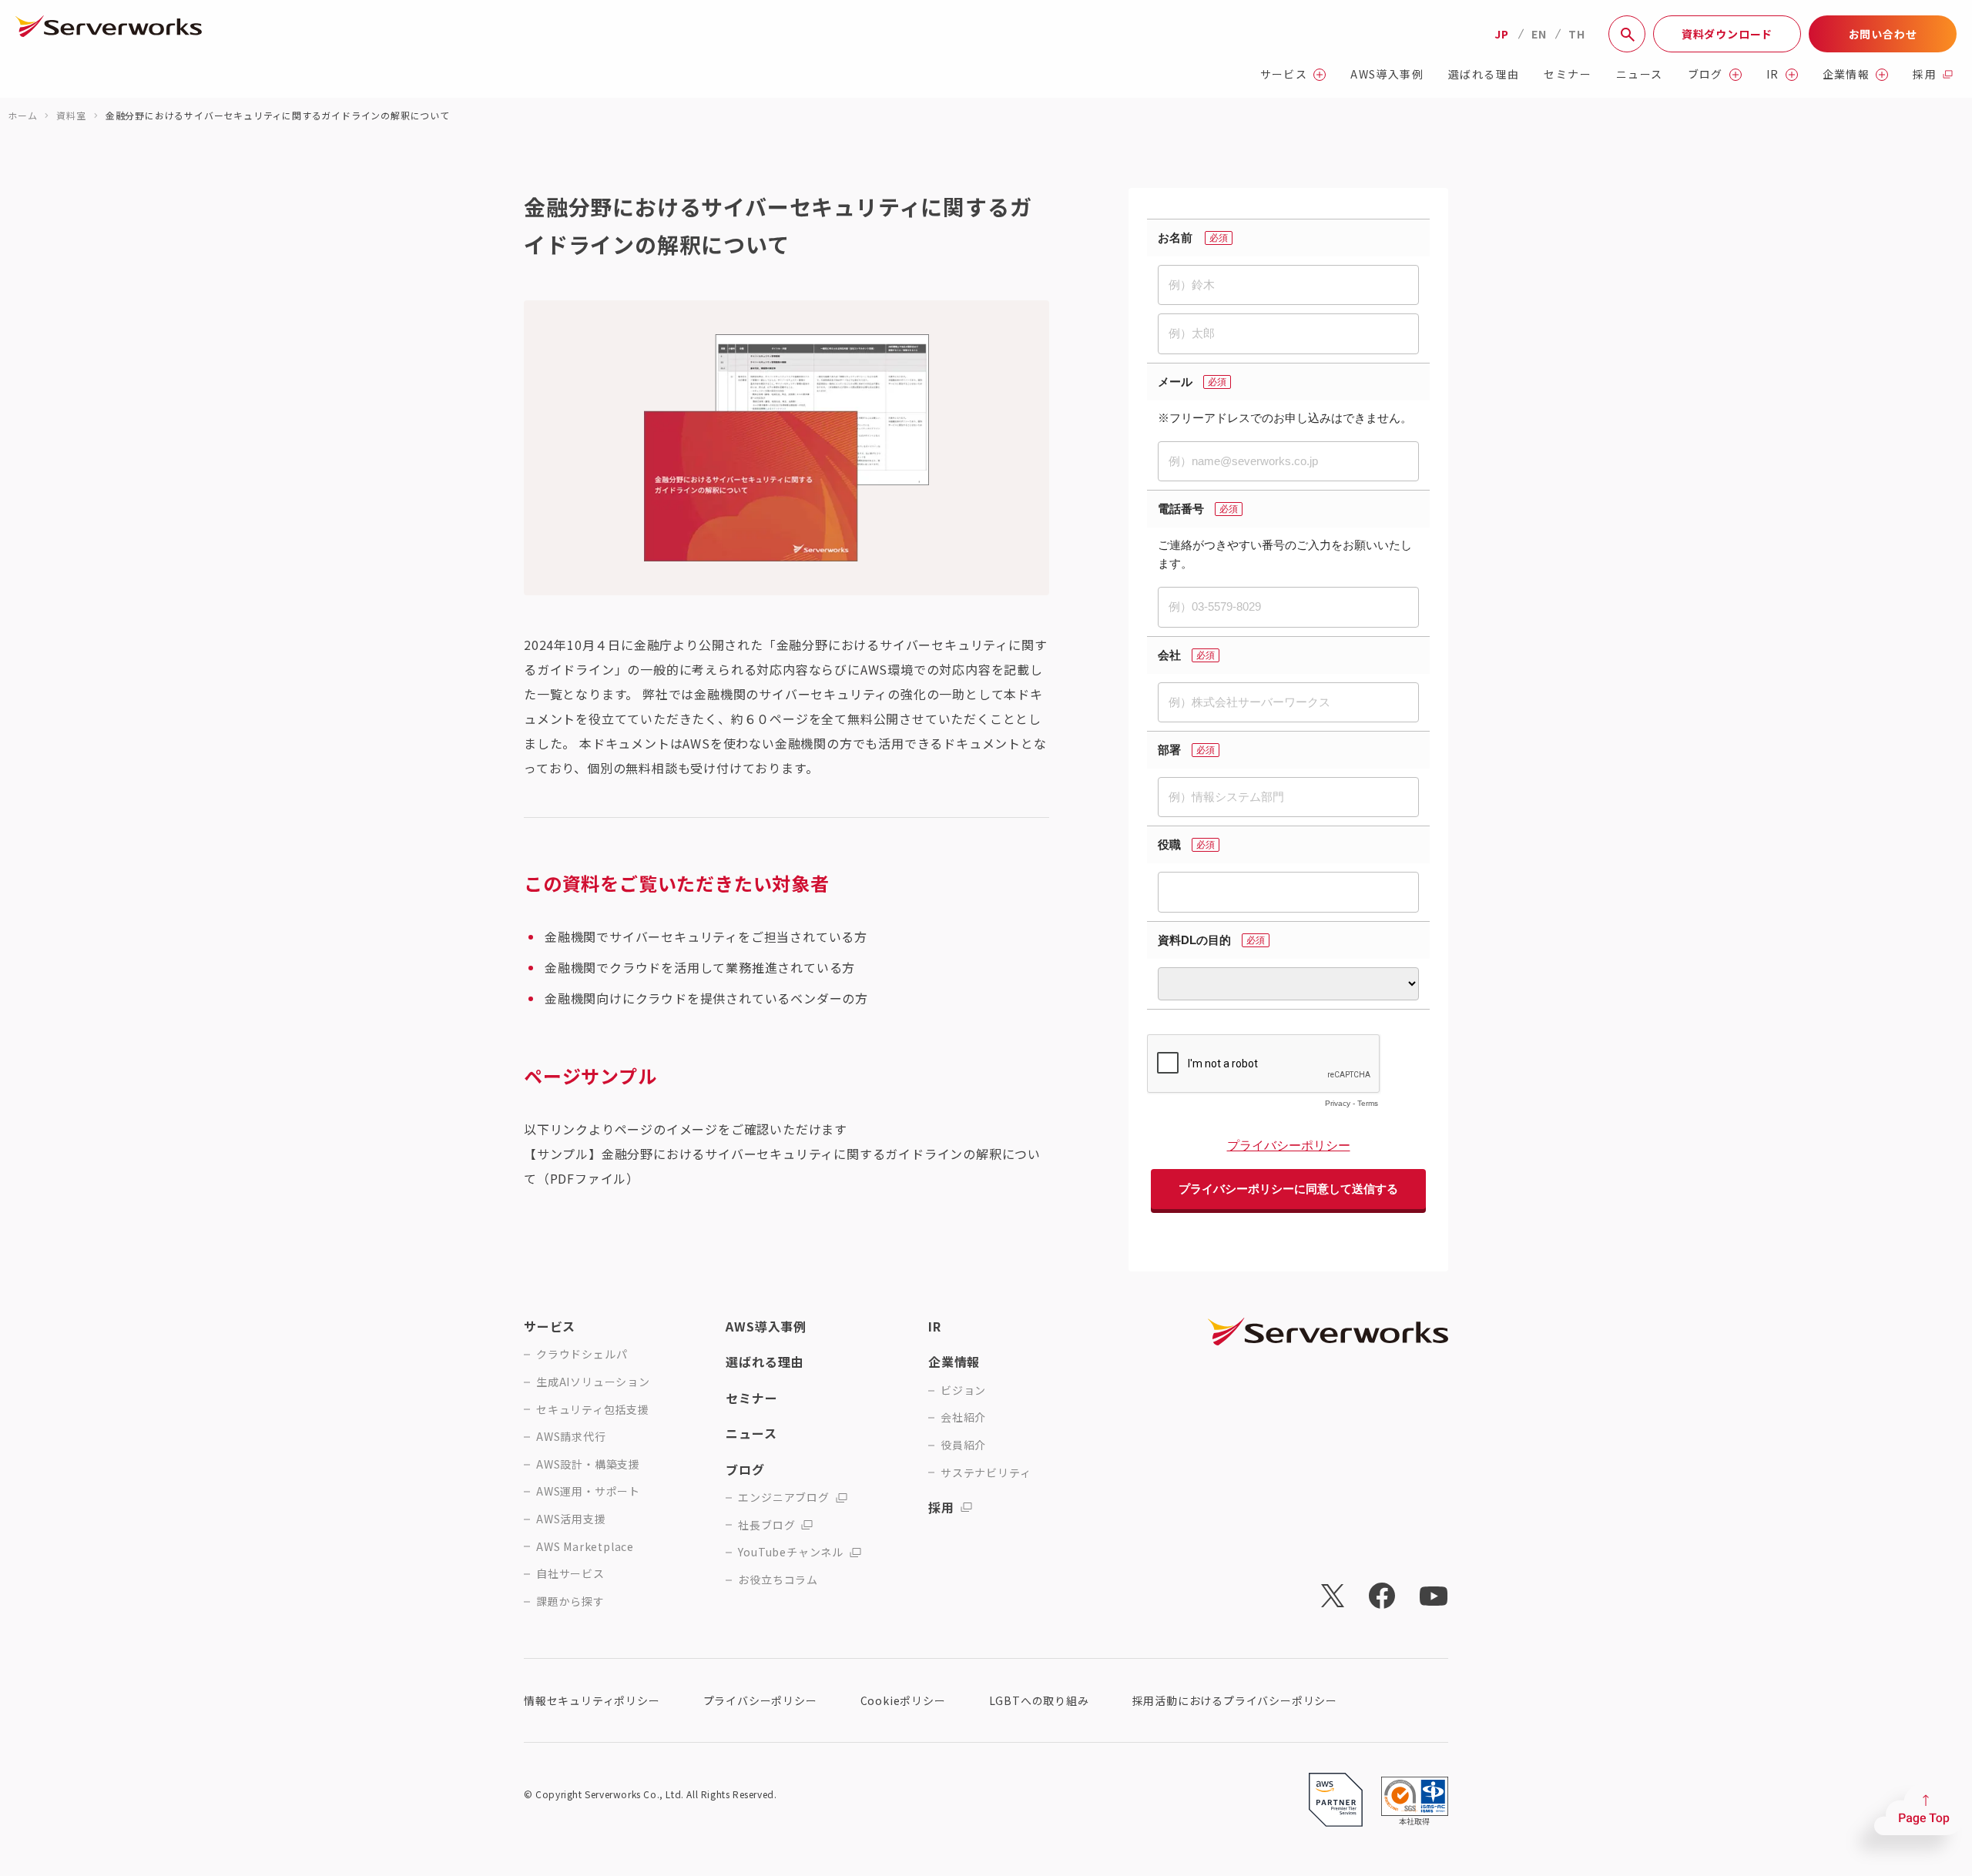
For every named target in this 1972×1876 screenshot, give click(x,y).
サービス (1284, 74)
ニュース (1640, 74)
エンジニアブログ (783, 1497)
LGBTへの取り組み (1039, 1700)
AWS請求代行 (571, 1437)
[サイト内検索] (1627, 34)
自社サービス (570, 1574)
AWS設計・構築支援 (588, 1464)
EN (1539, 34)
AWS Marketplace (585, 1547)
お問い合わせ (1883, 34)
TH (1577, 34)
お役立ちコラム (778, 1580)
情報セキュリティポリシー (592, 1700)
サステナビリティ (986, 1473)
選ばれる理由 (1484, 74)
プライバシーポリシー (760, 1700)
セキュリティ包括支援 (593, 1410)
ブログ (1705, 74)
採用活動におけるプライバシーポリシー (1235, 1700)
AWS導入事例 (1387, 74)
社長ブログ (766, 1525)
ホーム (22, 115)
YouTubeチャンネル (791, 1552)
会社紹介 (963, 1417)
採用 (1925, 74)
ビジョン (963, 1390)
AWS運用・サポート (588, 1491)
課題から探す (570, 1601)
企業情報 (1846, 74)
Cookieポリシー (903, 1700)
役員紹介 (963, 1445)
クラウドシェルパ (582, 1354)
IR (1773, 74)
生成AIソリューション (593, 1382)
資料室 (71, 115)
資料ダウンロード (1727, 34)
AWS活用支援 (571, 1519)
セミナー (1568, 74)
